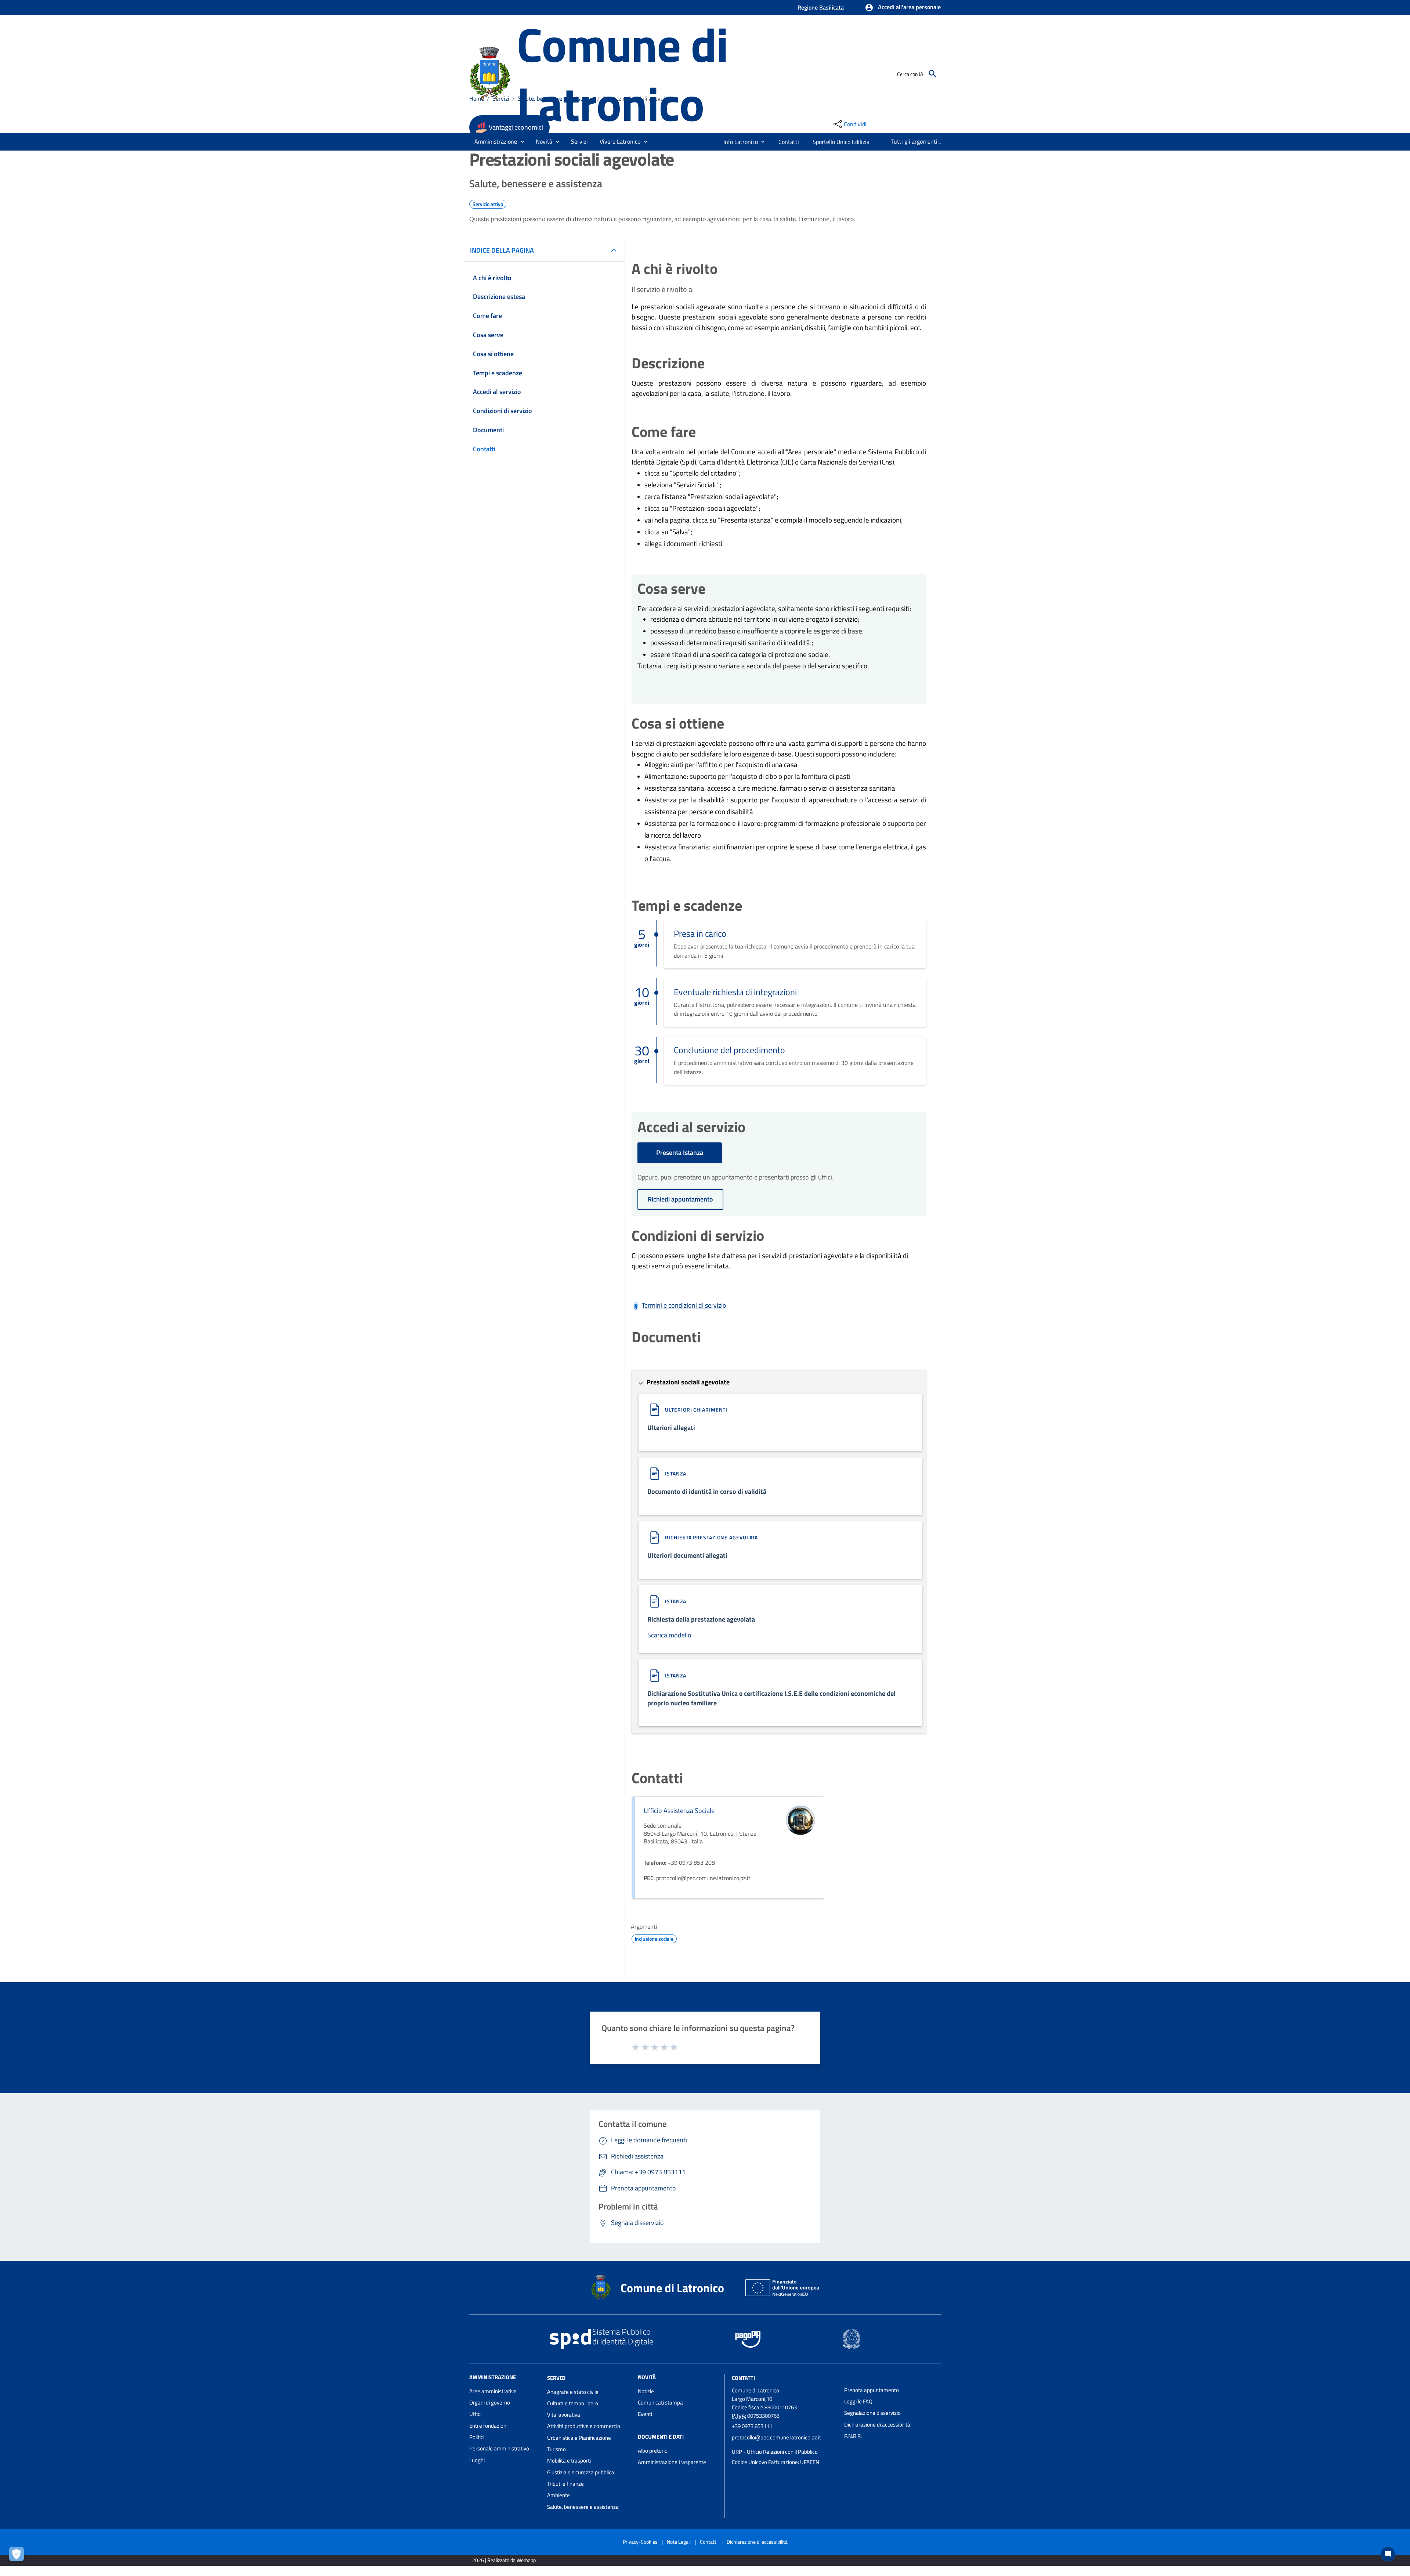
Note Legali (679, 2542)
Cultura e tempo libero (573, 2403)
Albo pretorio (653, 2451)
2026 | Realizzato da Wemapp (504, 2560)
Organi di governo (490, 2402)
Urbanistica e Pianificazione (579, 2438)
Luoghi (477, 2460)
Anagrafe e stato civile (573, 2392)
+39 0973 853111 (752, 2426)
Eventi (645, 2414)
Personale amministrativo (499, 2448)
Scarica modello (669, 1635)
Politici (477, 2437)
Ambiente (558, 2495)
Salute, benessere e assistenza (583, 2507)
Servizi (556, 2378)
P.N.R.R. (853, 2436)
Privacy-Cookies (640, 2542)
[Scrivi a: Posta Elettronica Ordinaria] (784, 2445)
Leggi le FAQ (858, 2401)
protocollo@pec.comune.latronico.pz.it (776, 2437)
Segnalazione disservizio (872, 2413)
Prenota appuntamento (872, 2390)
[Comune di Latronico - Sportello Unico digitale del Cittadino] (490, 73)
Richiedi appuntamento (680, 1199)
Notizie (646, 2391)
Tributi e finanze (565, 2484)
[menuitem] (738, 142)
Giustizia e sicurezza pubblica (581, 2472)
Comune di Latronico (622, 74)
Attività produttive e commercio (584, 2426)
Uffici (475, 2414)
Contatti (743, 2378)
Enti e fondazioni (488, 2426)
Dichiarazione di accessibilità (877, 2425)
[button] (903, 8)
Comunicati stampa (660, 2402)
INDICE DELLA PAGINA (502, 250)
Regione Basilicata (821, 7)
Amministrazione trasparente (672, 2462)
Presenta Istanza (680, 1152)
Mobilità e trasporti (569, 2461)
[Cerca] (933, 74)
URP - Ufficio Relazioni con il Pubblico (775, 2452)
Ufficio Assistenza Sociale (679, 1811)
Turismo (556, 2449)
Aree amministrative (493, 2391)
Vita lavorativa (564, 2415)
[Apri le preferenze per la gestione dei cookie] (18, 2556)
